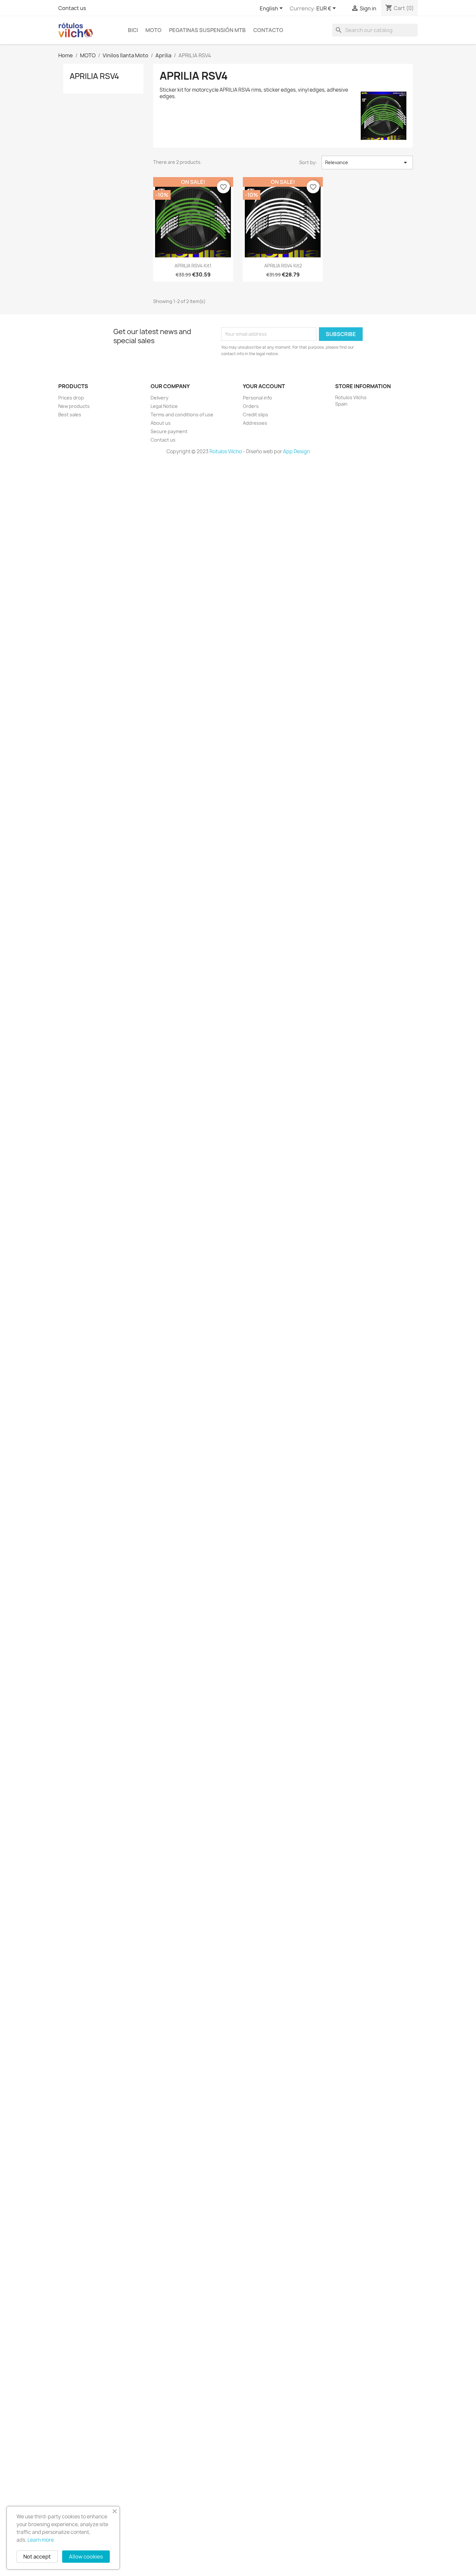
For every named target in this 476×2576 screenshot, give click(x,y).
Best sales (70, 415)
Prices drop (71, 398)
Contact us (72, 8)
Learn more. (41, 2540)
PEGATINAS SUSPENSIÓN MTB (207, 30)
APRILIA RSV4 (94, 76)
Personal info (257, 398)
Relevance (367, 163)
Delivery (159, 398)
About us (161, 423)
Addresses (255, 423)
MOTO (153, 30)
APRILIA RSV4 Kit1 (193, 266)
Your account (264, 386)
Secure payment (169, 431)
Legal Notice (164, 406)
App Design (296, 451)
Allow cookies (86, 2557)
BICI (133, 30)
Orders (251, 406)
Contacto (268, 30)
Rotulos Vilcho (226, 451)
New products (74, 406)
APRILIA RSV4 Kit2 (283, 266)
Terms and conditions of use (182, 415)
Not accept (37, 2557)
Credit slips (255, 415)
